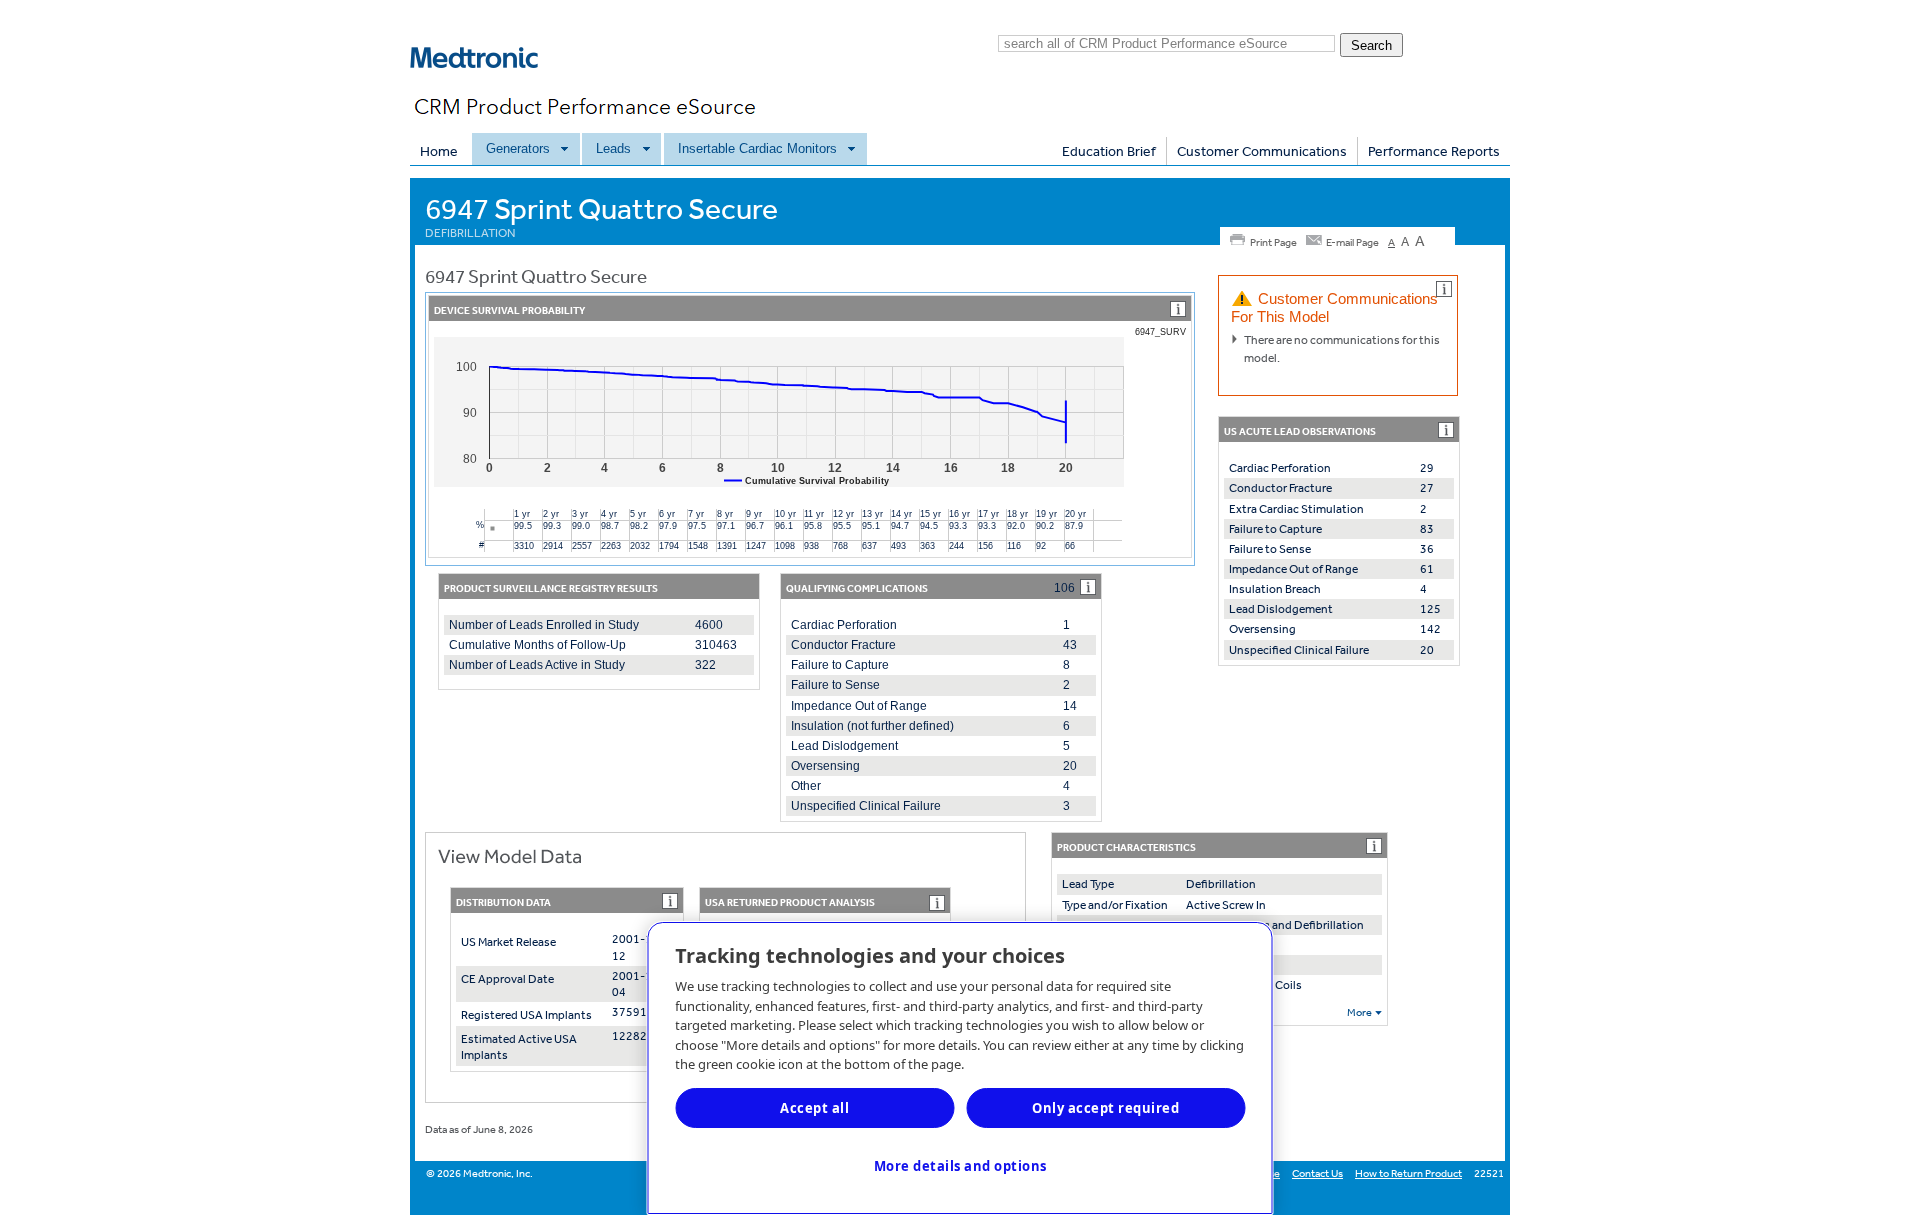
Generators (518, 148)
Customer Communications (1262, 151)
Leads (613, 148)
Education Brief (1109, 151)
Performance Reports (1434, 151)
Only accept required (1105, 1108)
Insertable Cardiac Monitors (757, 148)
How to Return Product (1408, 1173)
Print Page (1273, 242)
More (1359, 1012)
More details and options (960, 1166)
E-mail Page (1352, 242)
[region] (960, 1068)
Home (439, 151)
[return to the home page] (485, 84)
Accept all (814, 1108)
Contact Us (1317, 1173)
